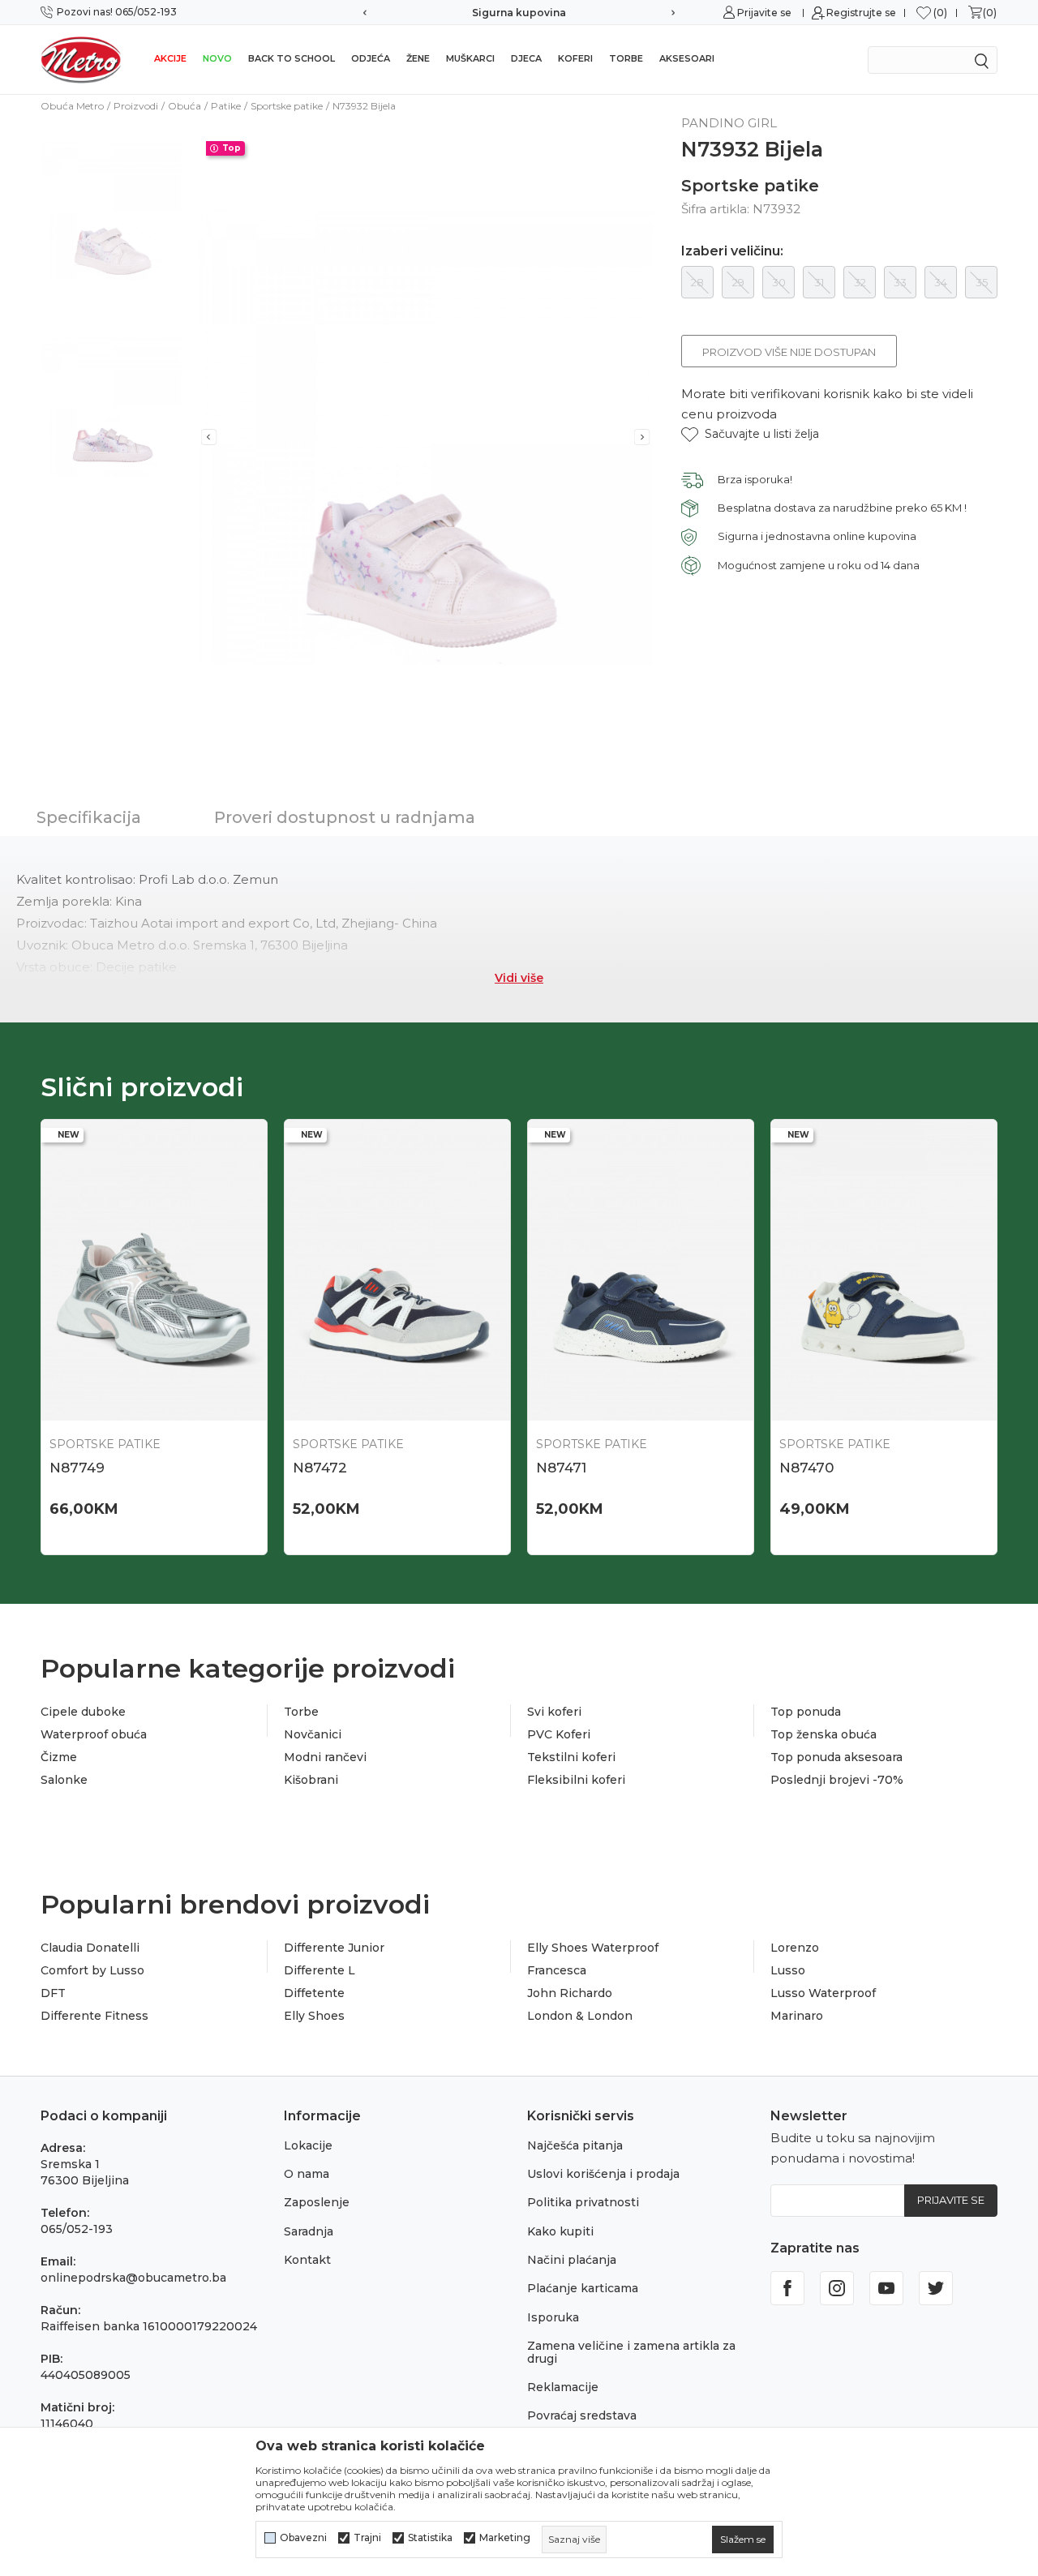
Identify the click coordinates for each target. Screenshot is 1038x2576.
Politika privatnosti (583, 2202)
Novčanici (313, 1734)
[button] (750, 434)
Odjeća (371, 58)
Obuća (184, 106)
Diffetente (314, 1993)
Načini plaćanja (572, 2260)
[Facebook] (787, 2288)
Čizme (59, 1757)
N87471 (561, 1468)
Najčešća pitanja (575, 2145)
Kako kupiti (560, 2231)
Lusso (788, 1970)
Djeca (526, 58)
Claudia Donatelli (90, 1948)
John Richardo (570, 1993)
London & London (580, 2016)
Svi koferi (554, 1712)
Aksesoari (687, 58)
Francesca (557, 1970)
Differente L (320, 1970)
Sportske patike (287, 106)
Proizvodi (136, 106)
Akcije (170, 58)
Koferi (575, 58)
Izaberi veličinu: (732, 251)
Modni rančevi (325, 1757)
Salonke (64, 1780)
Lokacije (308, 2145)
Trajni (367, 2538)
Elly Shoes (314, 2016)
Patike (226, 106)
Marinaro (797, 2016)
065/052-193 (77, 2229)
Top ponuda (806, 1712)
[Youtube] (886, 2288)
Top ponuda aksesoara (836, 1757)
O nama (307, 2174)
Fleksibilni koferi (576, 1780)
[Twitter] (936, 2288)
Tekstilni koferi (571, 1757)
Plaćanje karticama (583, 2288)
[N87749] (154, 1270)
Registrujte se (861, 13)
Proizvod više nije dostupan (789, 352)
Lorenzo (795, 1948)
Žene (418, 58)
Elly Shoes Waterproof (593, 1948)
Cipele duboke (83, 1712)
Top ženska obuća (824, 1734)
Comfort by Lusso (92, 1970)
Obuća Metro (72, 106)
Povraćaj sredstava (582, 2415)
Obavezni (303, 2538)
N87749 (77, 1468)
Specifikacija (89, 817)
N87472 (320, 1468)
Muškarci (470, 58)
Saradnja (309, 2231)
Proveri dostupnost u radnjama (345, 817)
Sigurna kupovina (519, 13)
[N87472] (397, 1270)
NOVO (217, 58)
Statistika (430, 2538)
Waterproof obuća (94, 1734)
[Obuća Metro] (81, 59)
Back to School (292, 58)
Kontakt (307, 2260)
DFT (53, 1993)
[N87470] (884, 1270)
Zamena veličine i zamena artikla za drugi (631, 2352)
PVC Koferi (559, 1734)
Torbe (626, 58)
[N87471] (641, 1270)
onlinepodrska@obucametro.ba (133, 2278)
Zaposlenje (317, 2202)
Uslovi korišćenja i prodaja (603, 2174)
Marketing (505, 2538)
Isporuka (553, 2317)
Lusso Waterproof (823, 1993)
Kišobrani (311, 1780)
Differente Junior (334, 1948)
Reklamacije (563, 2387)
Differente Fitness (94, 2016)
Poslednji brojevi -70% (837, 1780)
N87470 (806, 1468)
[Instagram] (837, 2288)
